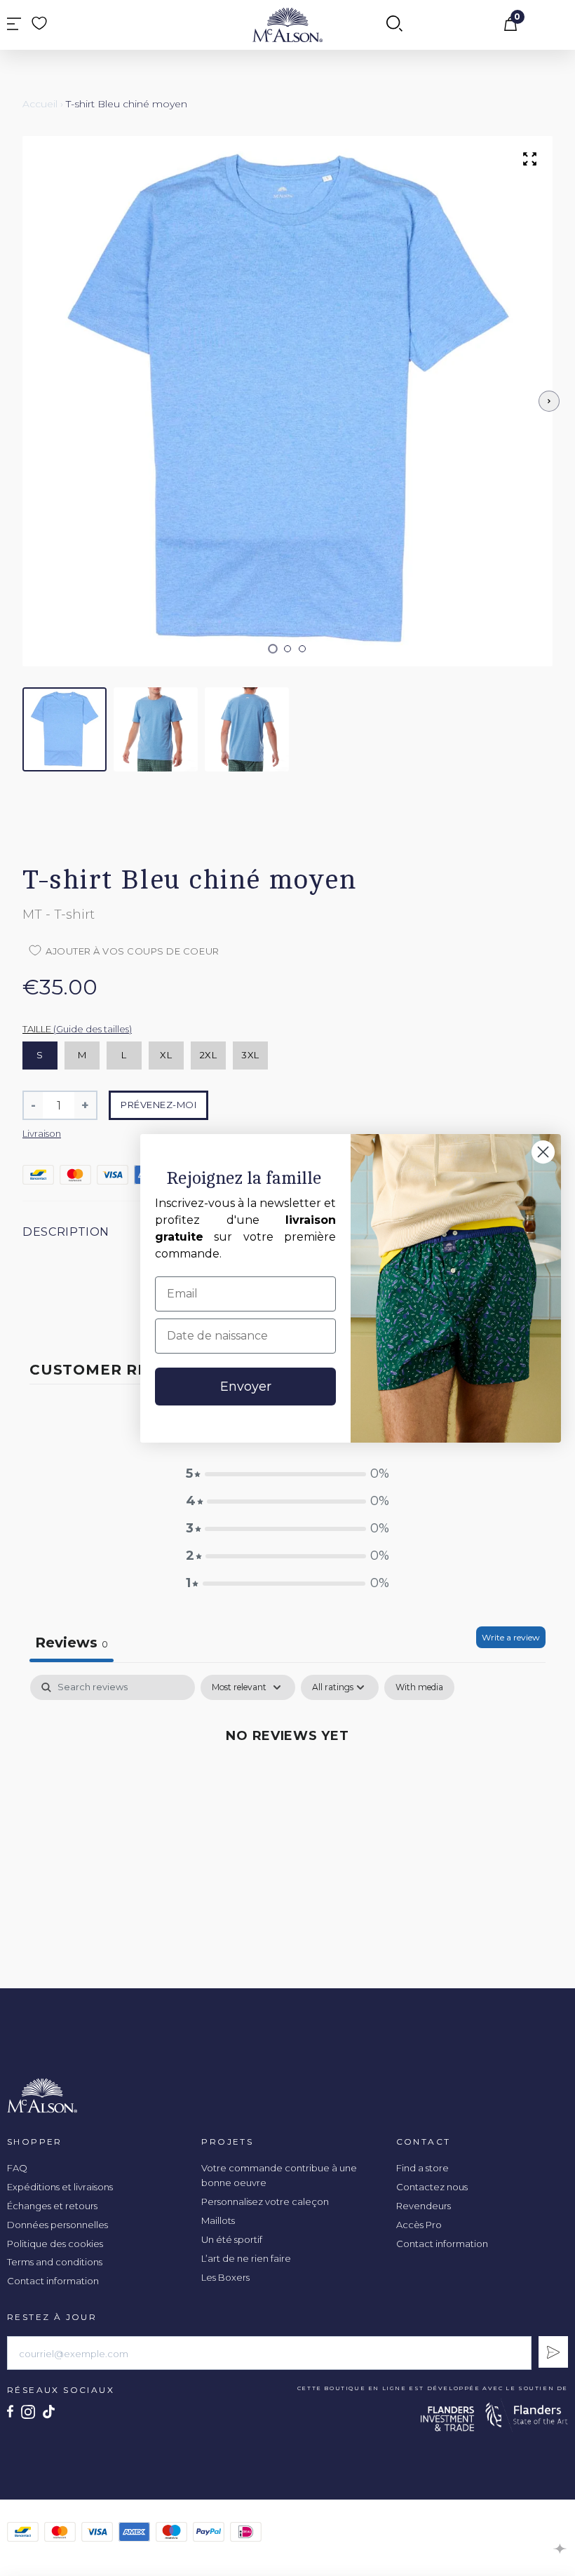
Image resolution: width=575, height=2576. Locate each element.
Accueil (40, 104)
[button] (273, 648)
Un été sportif (232, 2239)
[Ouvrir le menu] (14, 25)
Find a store (422, 2168)
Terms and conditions (55, 2262)
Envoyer (246, 1387)
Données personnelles (57, 2225)
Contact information (53, 2281)
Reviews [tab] (72, 1643)
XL (166, 1055)
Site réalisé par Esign (561, 2549)
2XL (209, 1055)
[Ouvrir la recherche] (394, 25)
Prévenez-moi (158, 1105)
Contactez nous (432, 2187)
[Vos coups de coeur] (39, 23)
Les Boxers (225, 2277)
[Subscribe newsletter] (553, 2352)
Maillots (218, 2220)
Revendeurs (424, 2206)
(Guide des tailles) (93, 1029)
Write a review (511, 1637)
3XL (250, 1055)
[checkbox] (419, 1687)
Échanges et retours (52, 2206)
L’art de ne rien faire (246, 2258)
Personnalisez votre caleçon (265, 2201)
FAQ (17, 2168)
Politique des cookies (55, 2244)
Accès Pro (419, 2225)
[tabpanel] (287, 1782)
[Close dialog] (543, 1152)
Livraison (42, 1133)
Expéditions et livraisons (60, 2187)
